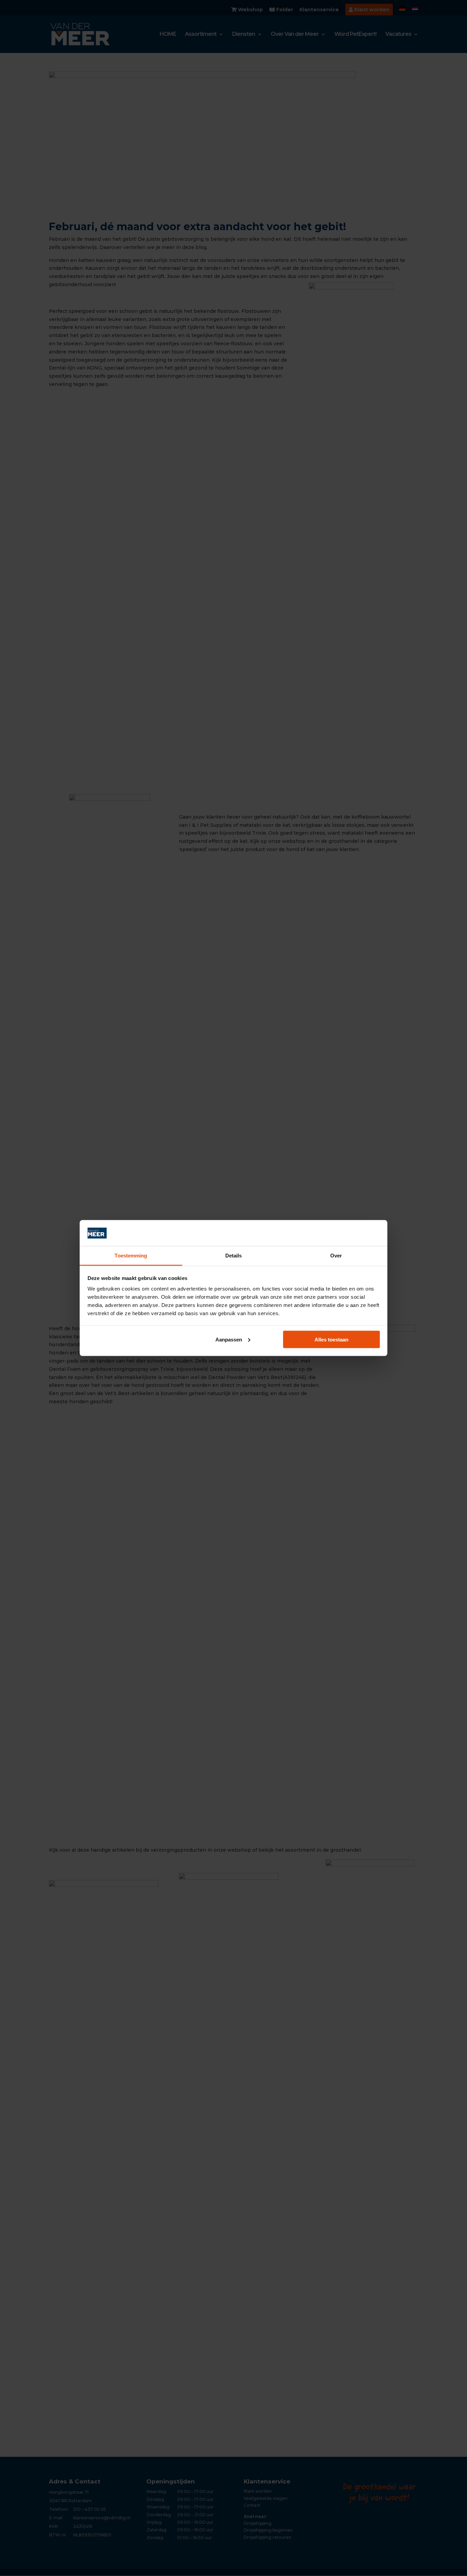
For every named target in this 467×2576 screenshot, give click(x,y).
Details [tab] (234, 1256)
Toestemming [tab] (131, 1256)
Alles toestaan (331, 1339)
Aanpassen (229, 1339)
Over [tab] (336, 1256)
